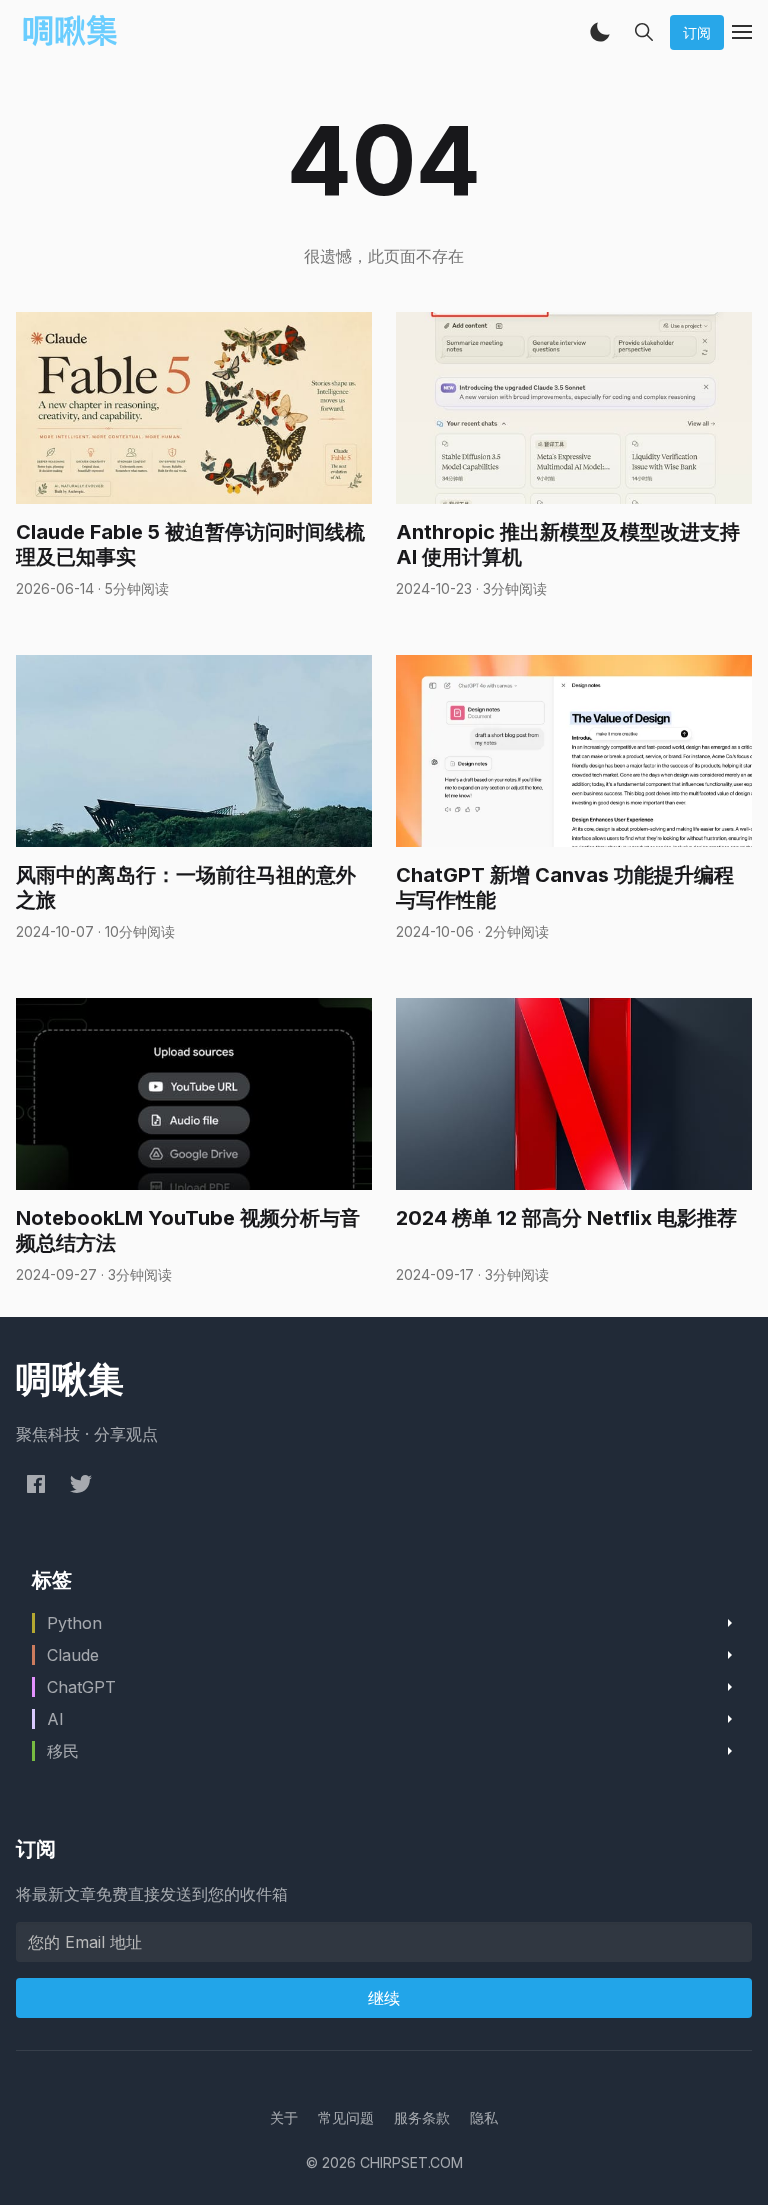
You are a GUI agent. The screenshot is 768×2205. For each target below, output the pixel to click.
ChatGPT (81, 1687)
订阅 (697, 32)
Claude (73, 1655)
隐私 (484, 2117)
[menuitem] (284, 2117)
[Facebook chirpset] (36, 1483)
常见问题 (346, 2117)
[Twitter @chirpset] (81, 1483)
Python (74, 1623)
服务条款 (422, 2117)
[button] (600, 32)
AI (55, 1719)
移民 (63, 1751)
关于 (284, 2117)
